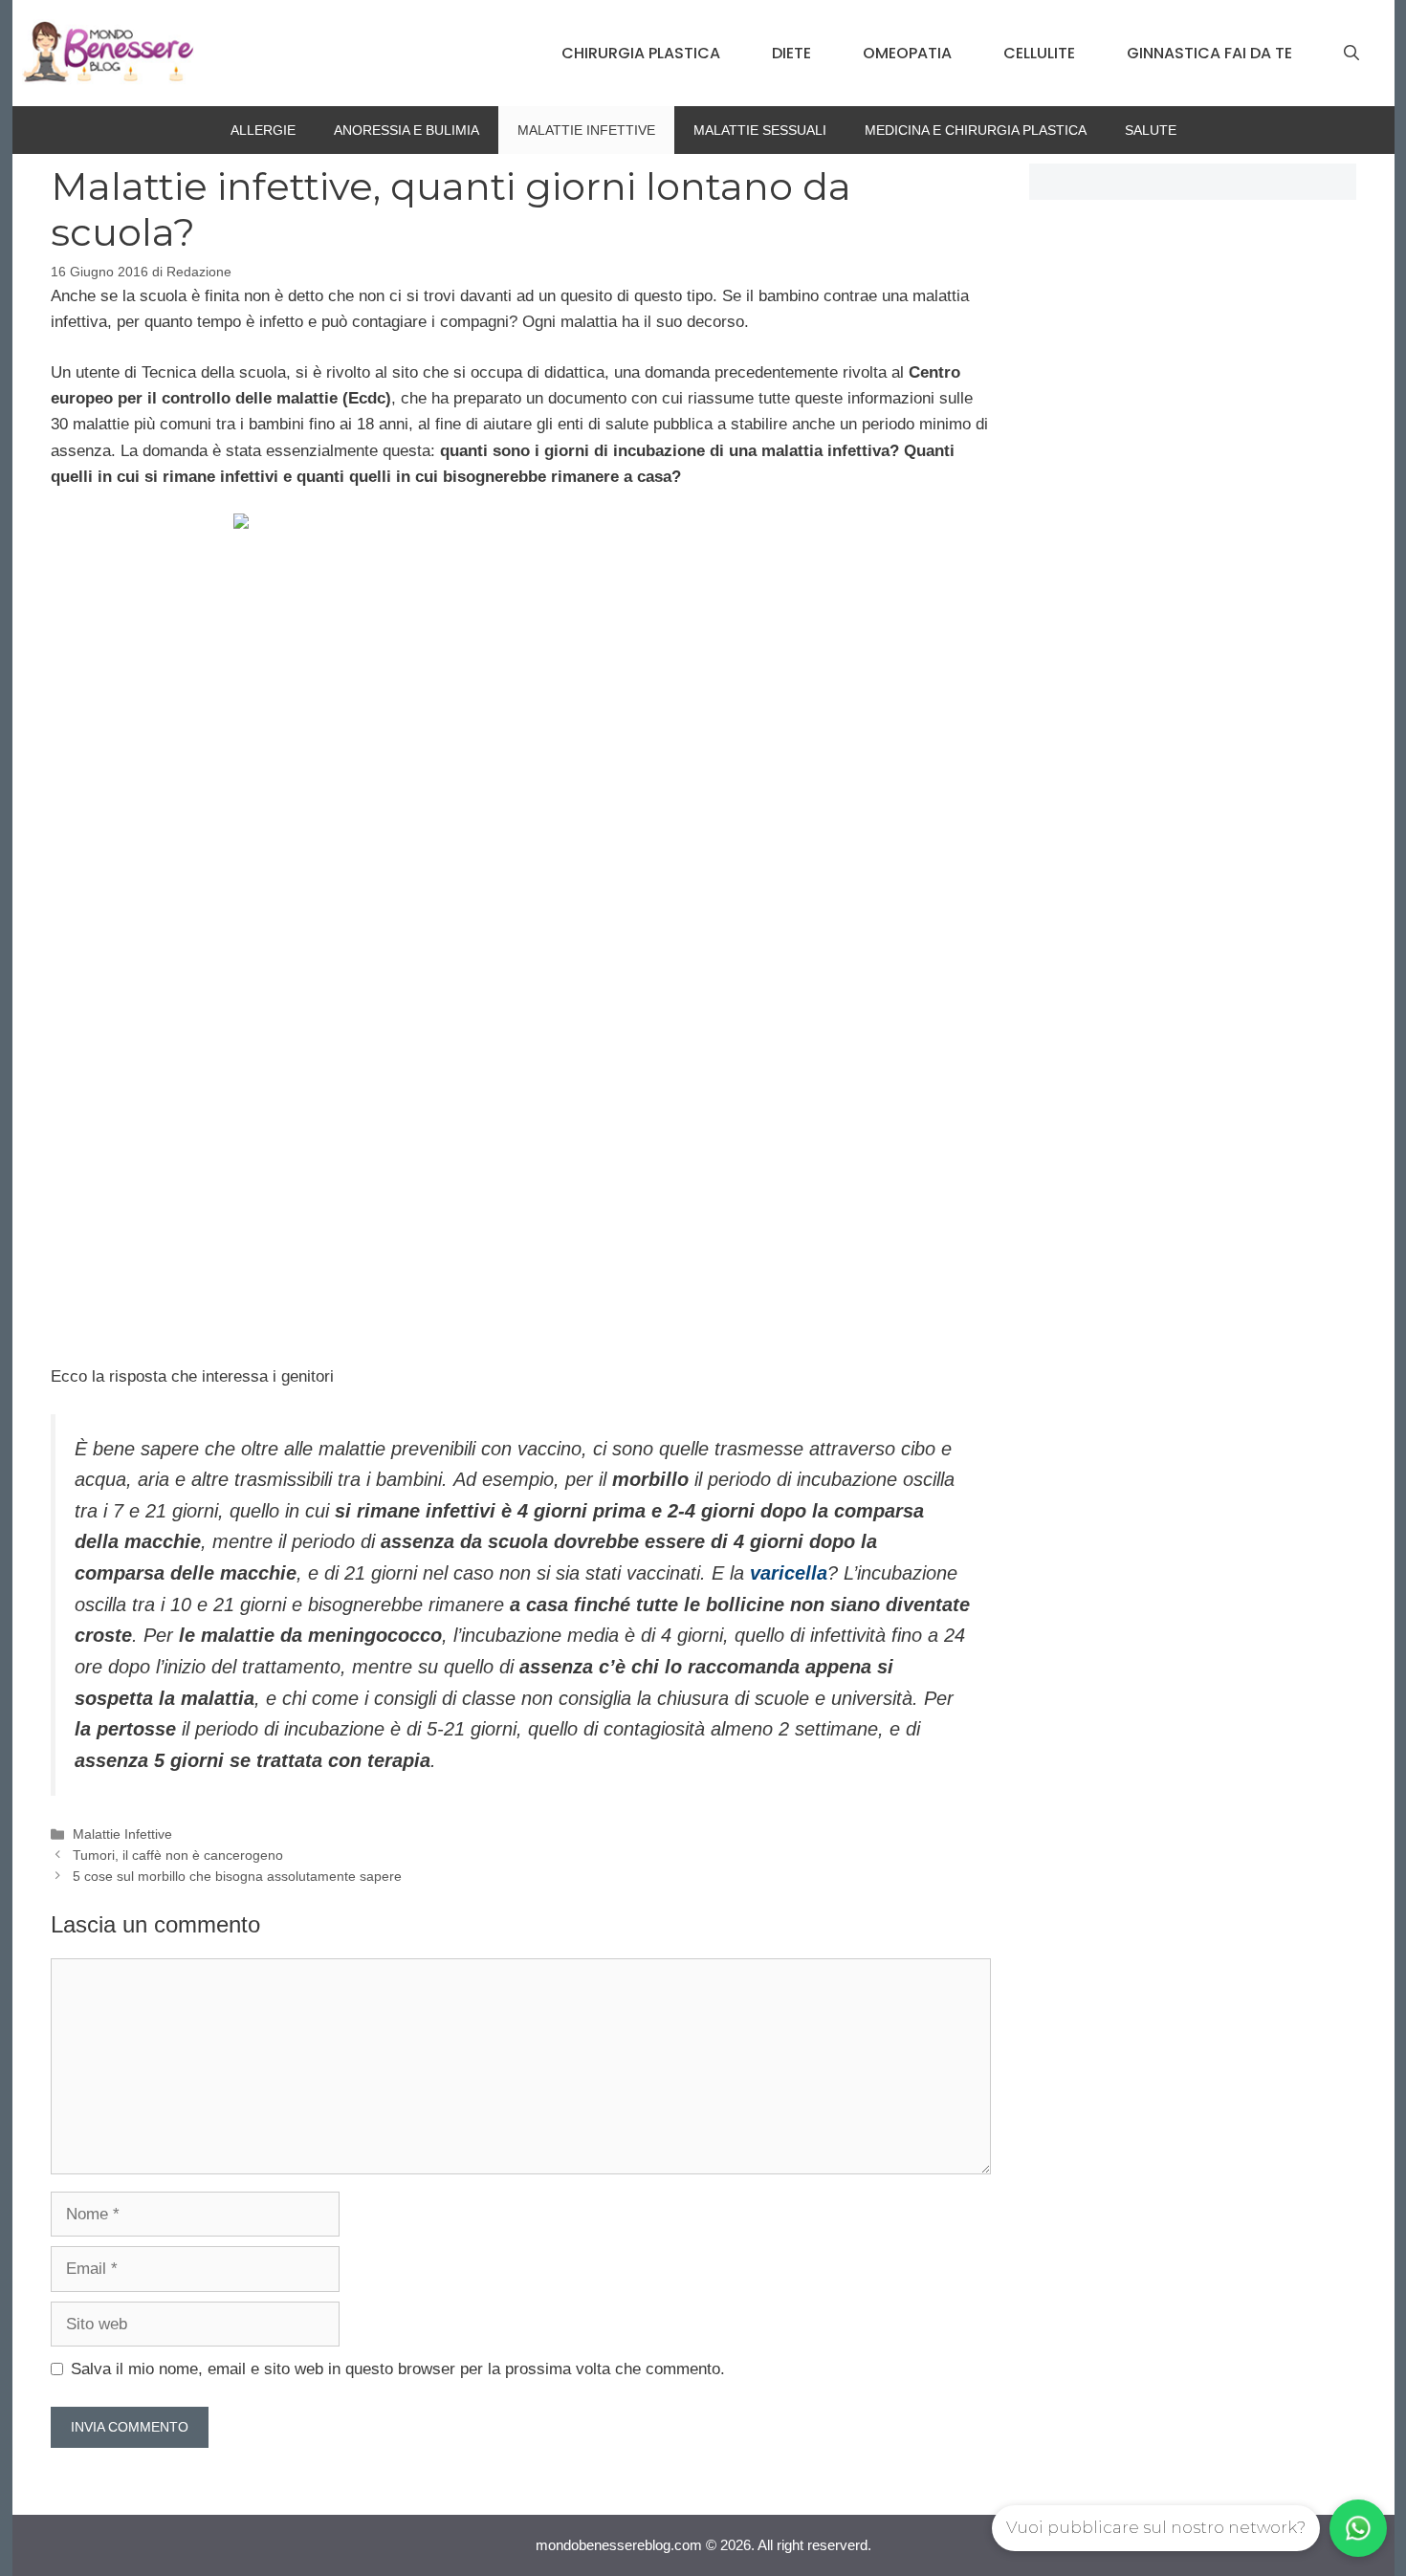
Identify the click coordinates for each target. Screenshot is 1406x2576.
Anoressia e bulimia (406, 130)
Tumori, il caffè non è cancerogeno (178, 1855)
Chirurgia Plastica (641, 53)
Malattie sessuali (760, 130)
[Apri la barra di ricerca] (1351, 54)
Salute (1151, 130)
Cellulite (1039, 53)
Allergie (263, 130)
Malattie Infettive (586, 130)
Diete (791, 53)
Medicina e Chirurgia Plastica (976, 130)
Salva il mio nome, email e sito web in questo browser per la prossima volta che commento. (398, 2369)
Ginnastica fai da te (1209, 53)
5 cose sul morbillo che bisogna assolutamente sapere (237, 1876)
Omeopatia (907, 53)
